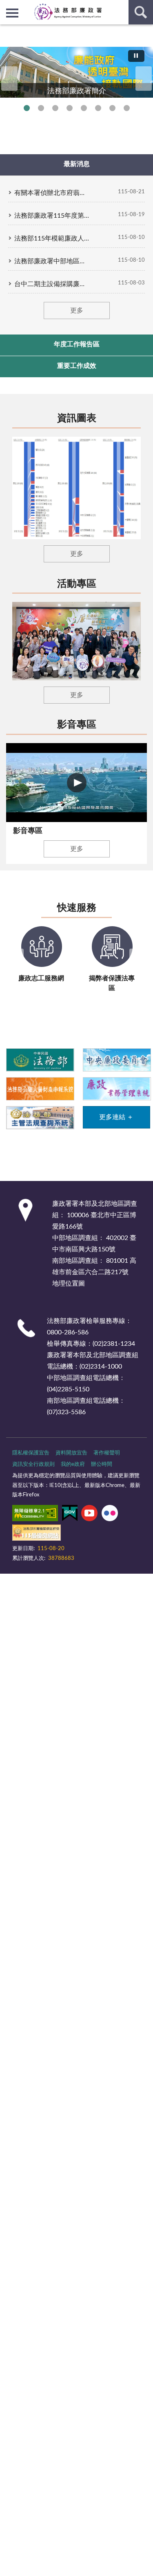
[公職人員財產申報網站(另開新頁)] (40, 1088)
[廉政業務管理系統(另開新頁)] (116, 1088)
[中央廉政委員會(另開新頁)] (116, 1059)
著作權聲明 (107, 1453)
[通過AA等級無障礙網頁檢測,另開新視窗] (35, 1515)
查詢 (141, 12)
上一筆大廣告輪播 (9, 79)
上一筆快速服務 (16, 961)
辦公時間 (102, 1464)
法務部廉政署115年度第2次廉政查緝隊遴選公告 (52, 216)
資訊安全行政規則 (33, 1464)
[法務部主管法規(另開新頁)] (40, 1117)
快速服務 (77, 908)
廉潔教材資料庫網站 (112, 108)
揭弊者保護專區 (55, 108)
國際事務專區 (84, 108)
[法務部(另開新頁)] (40, 1059)
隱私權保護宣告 (31, 1453)
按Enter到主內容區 (31, 7)
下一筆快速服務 (137, 961)
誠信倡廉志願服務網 (98, 108)
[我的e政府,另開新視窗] (70, 1515)
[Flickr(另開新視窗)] (110, 1515)
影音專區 (77, 725)
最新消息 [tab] (77, 164)
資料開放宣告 (71, 1453)
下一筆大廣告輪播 (144, 79)
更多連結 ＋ (116, 1117)
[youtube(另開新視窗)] (89, 1515)
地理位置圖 (69, 1284)
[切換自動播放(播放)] (136, 56)
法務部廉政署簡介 (27, 108)
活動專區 (77, 584)
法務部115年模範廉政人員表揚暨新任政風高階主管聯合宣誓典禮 (52, 238)
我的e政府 (73, 1464)
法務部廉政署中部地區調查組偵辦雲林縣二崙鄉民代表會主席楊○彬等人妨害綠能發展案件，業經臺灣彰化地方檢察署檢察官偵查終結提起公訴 (52, 261)
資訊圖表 (77, 418)
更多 (77, 311)
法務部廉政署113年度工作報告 (127, 108)
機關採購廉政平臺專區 (70, 108)
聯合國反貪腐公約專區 (41, 108)
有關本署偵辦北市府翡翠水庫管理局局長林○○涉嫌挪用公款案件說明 (52, 193)
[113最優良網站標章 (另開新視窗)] (37, 1534)
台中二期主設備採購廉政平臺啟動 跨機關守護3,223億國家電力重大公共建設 (52, 284)
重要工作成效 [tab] (77, 366)
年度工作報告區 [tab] (77, 344)
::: (4, 31)
